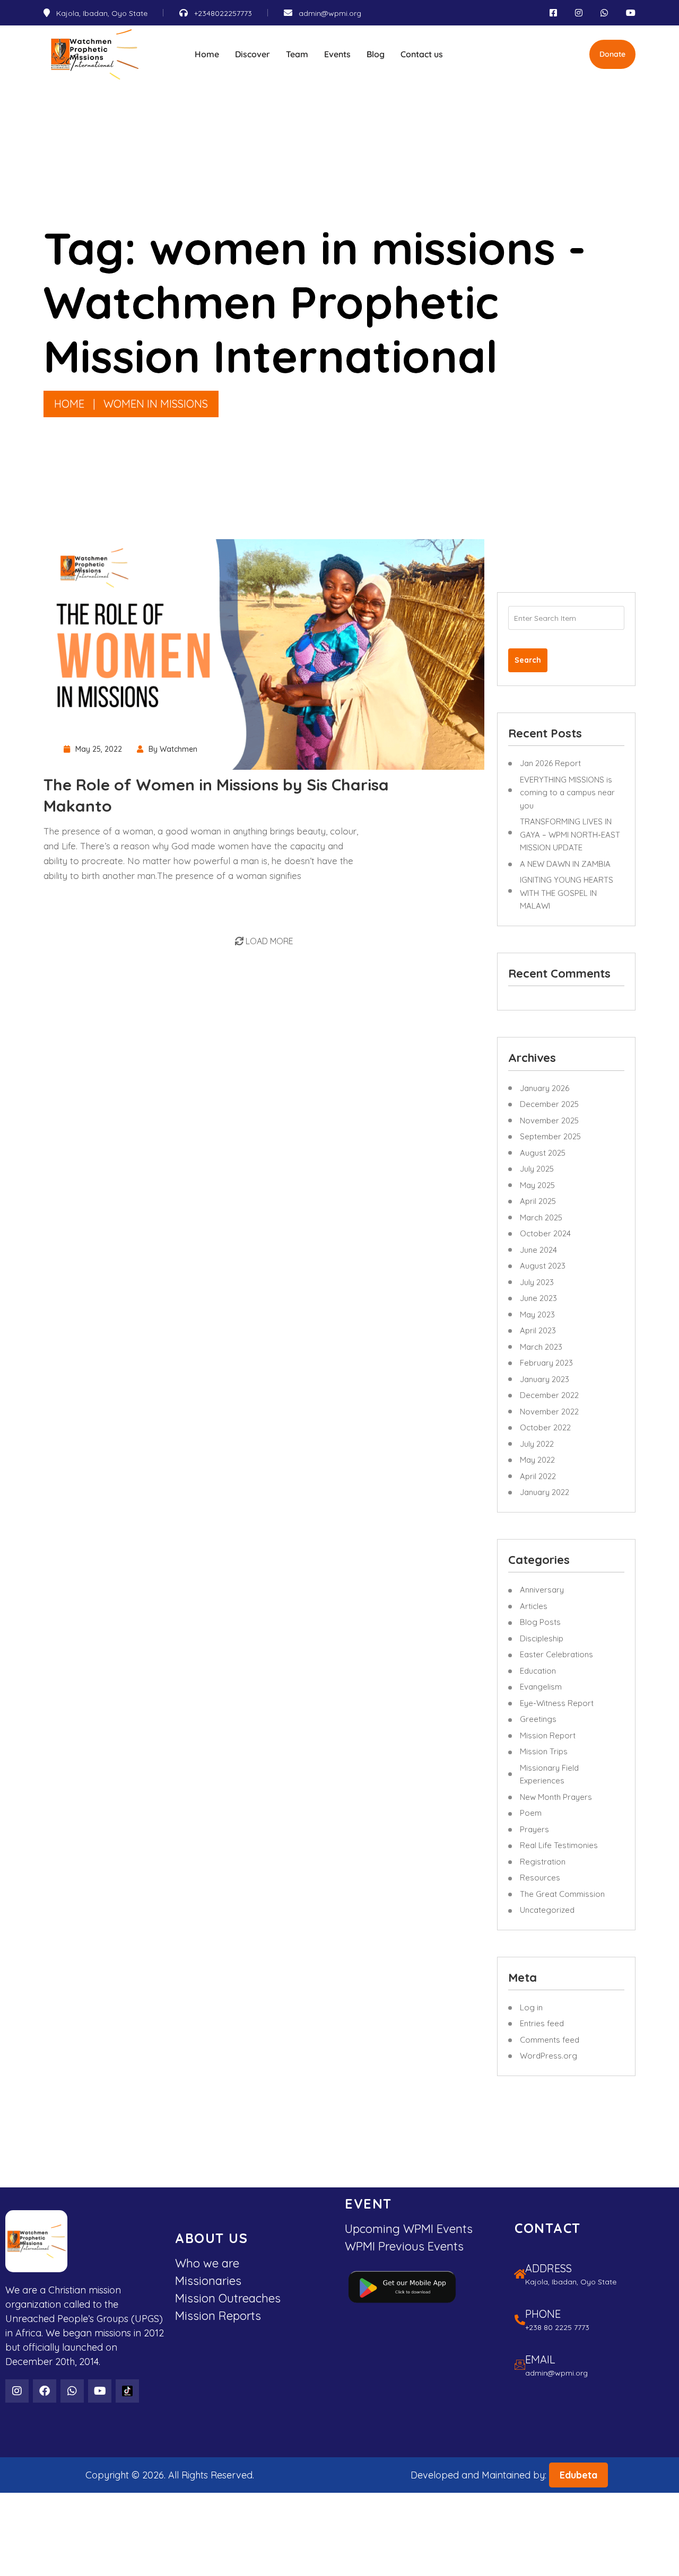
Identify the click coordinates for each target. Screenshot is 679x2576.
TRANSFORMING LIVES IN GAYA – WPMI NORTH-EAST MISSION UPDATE (570, 834)
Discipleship (542, 1638)
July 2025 (537, 1169)
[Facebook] (45, 2391)
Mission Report (548, 1735)
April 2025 (538, 1201)
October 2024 (545, 1233)
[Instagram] (17, 2391)
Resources (540, 1878)
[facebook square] (553, 13)
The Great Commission (562, 1894)
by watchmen (173, 749)
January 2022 (545, 1492)
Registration (543, 1862)
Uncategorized (547, 1910)
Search (528, 660)
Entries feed (542, 2023)
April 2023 (538, 1330)
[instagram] (579, 13)
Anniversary (542, 1590)
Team (297, 54)
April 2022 (538, 1476)
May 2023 (537, 1315)
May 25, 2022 (99, 749)
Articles (534, 1606)
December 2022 (549, 1395)
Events (337, 54)
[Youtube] (100, 2391)
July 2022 (537, 1444)
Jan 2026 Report (550, 763)
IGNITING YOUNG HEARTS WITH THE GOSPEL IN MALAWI (567, 893)
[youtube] (631, 13)
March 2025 (541, 1217)
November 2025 (549, 1120)
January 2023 (545, 1379)
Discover (253, 54)
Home (207, 54)
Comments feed (550, 2040)
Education (538, 1671)
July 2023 (537, 1282)
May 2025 (537, 1185)
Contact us (422, 54)
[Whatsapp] (72, 2391)
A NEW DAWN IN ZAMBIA (565, 864)
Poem (531, 1813)
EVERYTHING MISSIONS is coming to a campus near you (567, 793)
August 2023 (543, 1266)
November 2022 (549, 1412)
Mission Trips (544, 1751)
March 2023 (541, 1347)
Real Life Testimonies (559, 1845)
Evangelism (541, 1687)
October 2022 (545, 1427)
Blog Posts (540, 1622)
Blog (376, 54)
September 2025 (550, 1136)
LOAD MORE (268, 941)
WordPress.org (549, 2056)
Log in (531, 2007)
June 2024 (538, 1250)
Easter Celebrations (556, 1654)
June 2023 (538, 1298)
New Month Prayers (556, 1797)
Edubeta (578, 2475)
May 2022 (537, 1460)
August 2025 (543, 1153)
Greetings (538, 1719)
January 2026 (545, 1088)
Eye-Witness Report (557, 1703)
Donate (612, 54)
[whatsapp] (604, 13)
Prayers (534, 1829)
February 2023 (546, 1363)
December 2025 (549, 1104)
